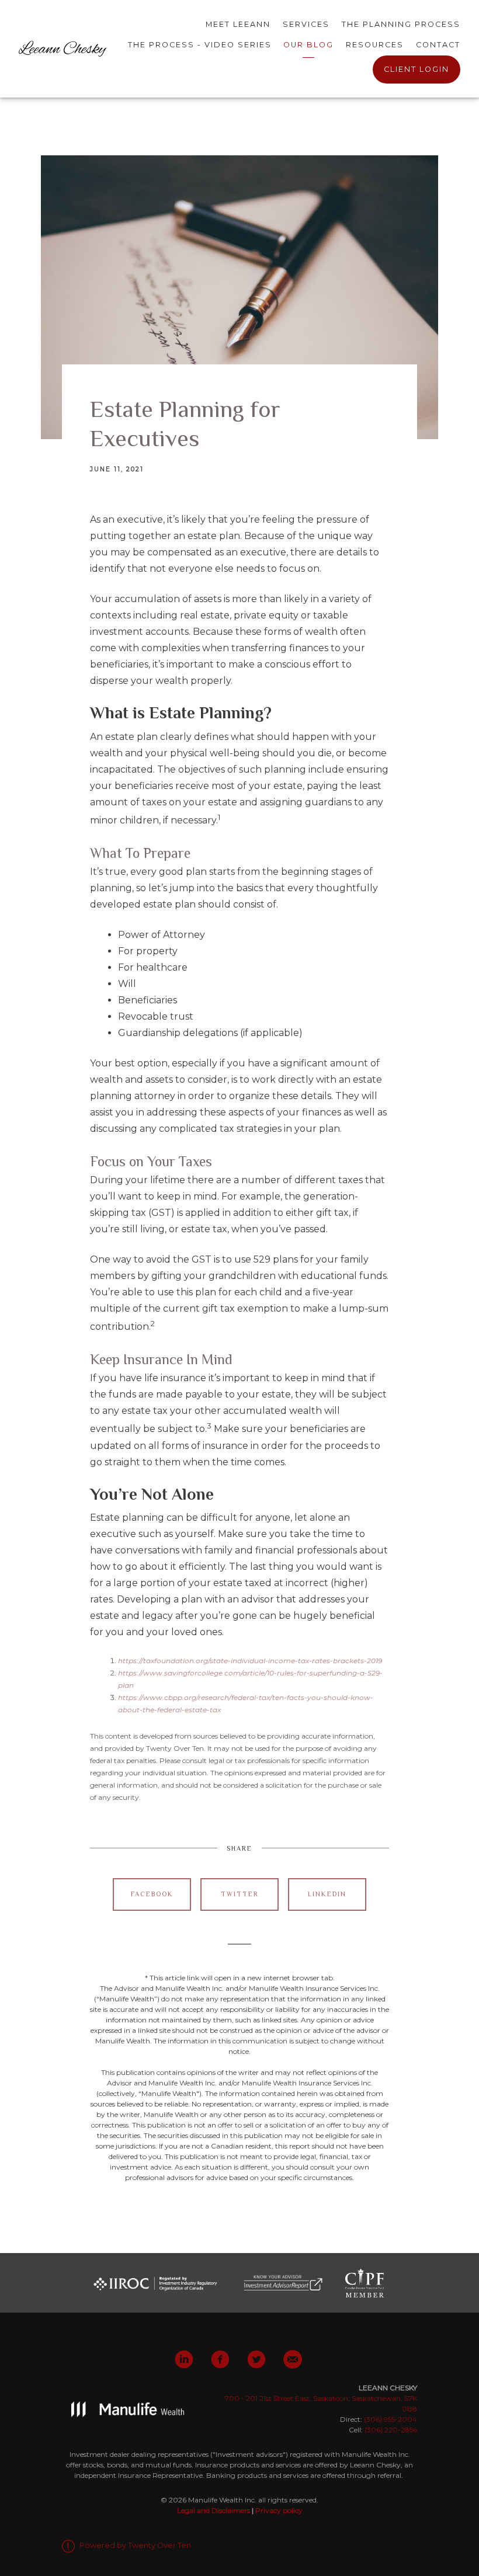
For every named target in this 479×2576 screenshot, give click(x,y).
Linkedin (327, 1894)
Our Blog (308, 45)
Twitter (240, 1894)
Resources (375, 45)
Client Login (416, 69)
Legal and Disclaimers (214, 2510)
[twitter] (256, 2359)
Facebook (152, 1894)
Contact (438, 45)
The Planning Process (401, 24)
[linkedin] (184, 2359)
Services (306, 24)
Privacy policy (279, 2510)
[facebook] (220, 2359)
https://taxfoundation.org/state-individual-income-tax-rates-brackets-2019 (250, 1661)
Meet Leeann (238, 24)
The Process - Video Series (200, 45)
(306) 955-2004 (391, 2419)
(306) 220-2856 (391, 2430)
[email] (293, 2359)
